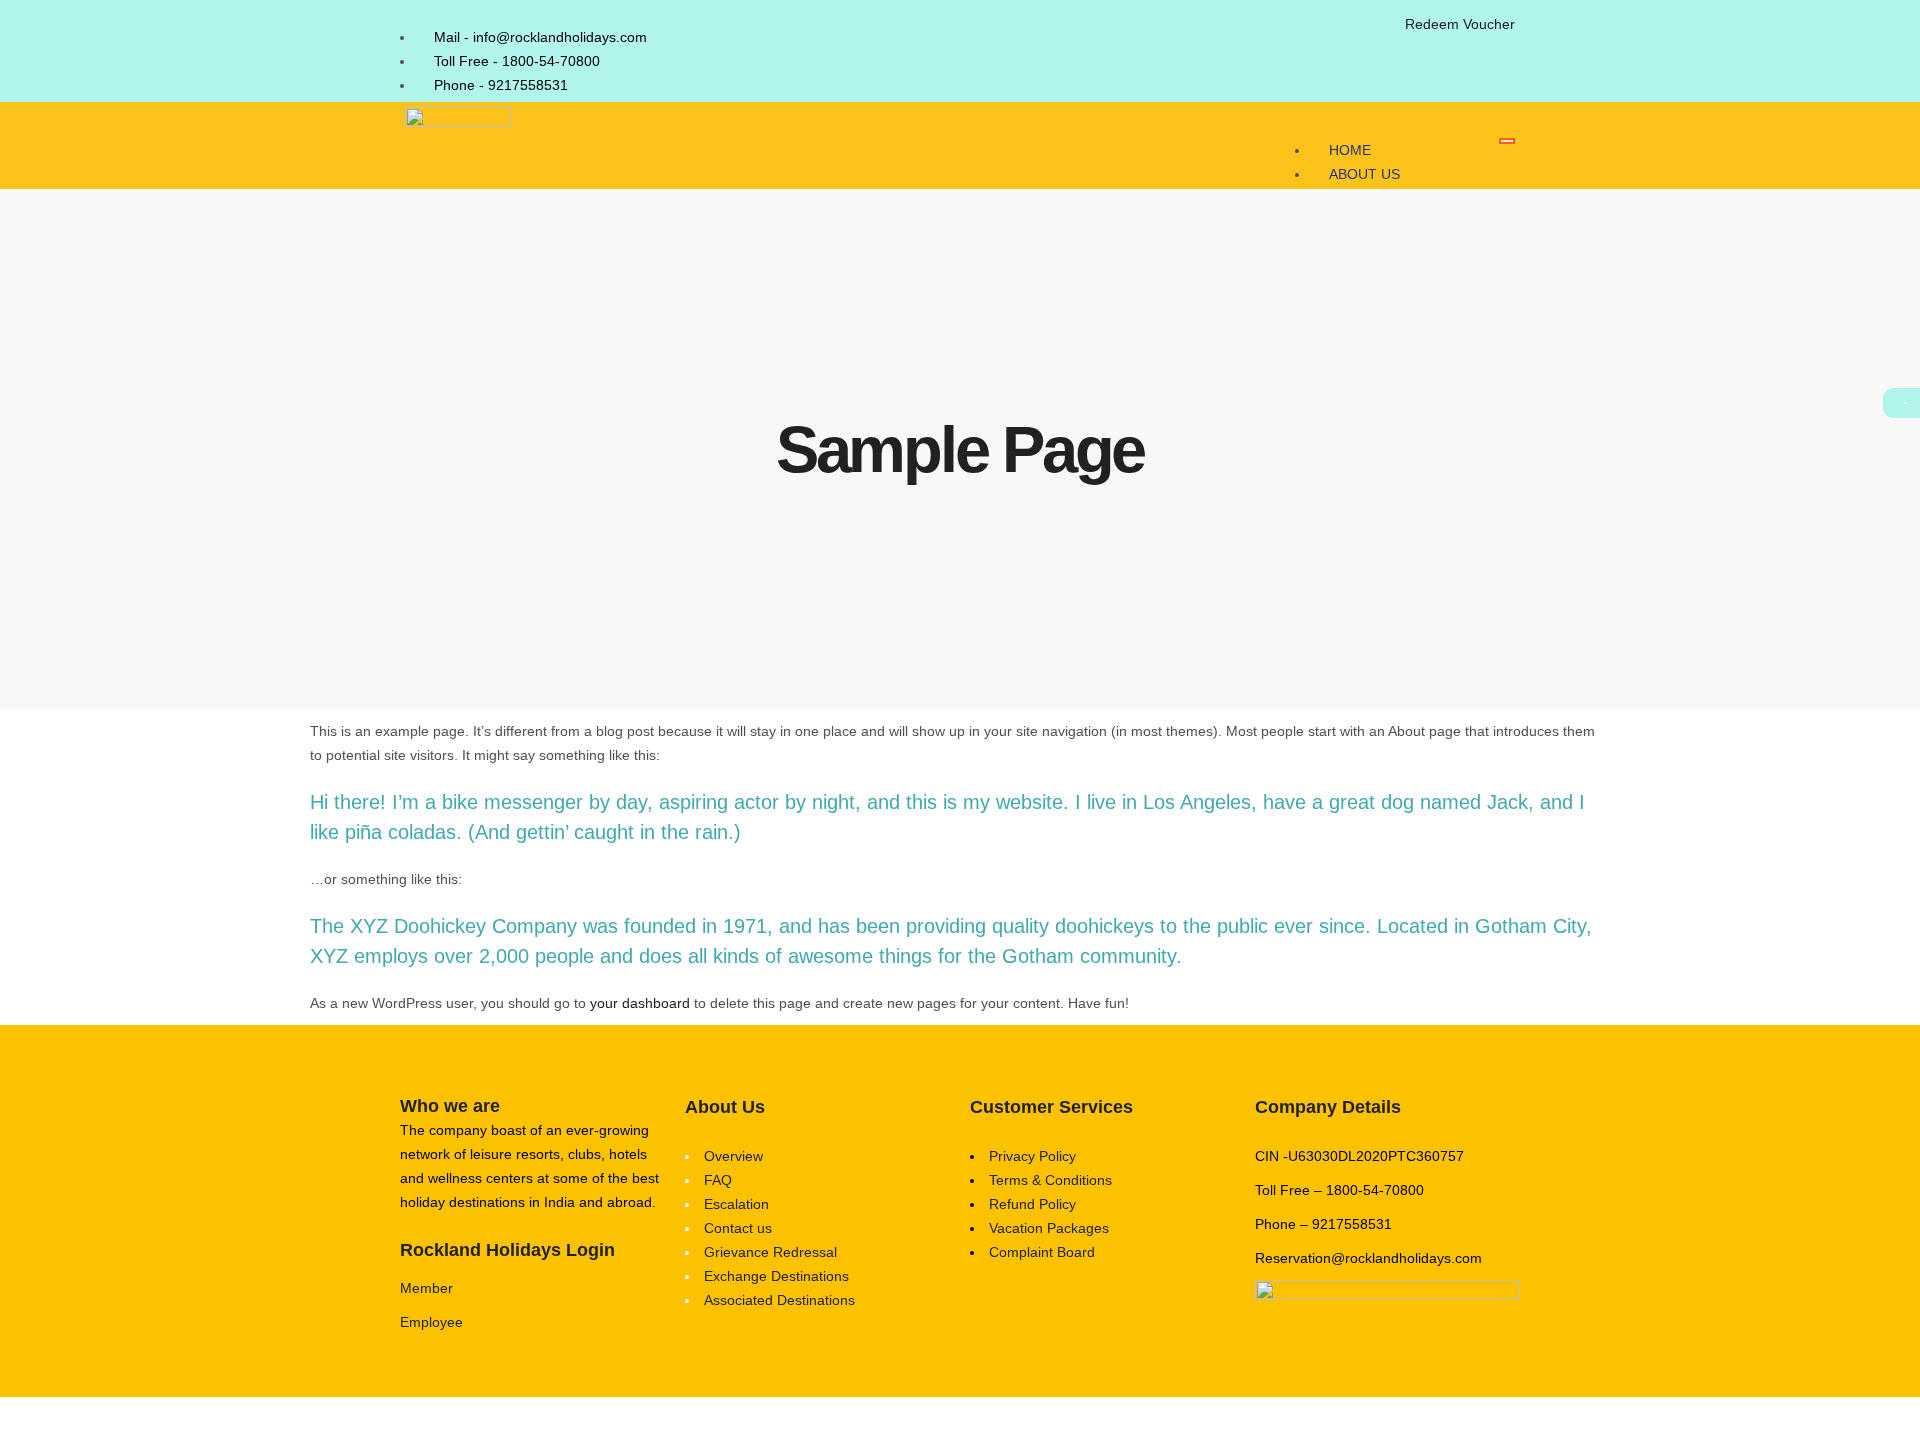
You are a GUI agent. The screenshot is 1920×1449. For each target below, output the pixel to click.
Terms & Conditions (1050, 1180)
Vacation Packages (1049, 1228)
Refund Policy (1032, 1204)
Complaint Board (1042, 1252)
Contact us (738, 1228)
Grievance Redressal (770, 1252)
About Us (1364, 174)
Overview (733, 1156)
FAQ (718, 1180)
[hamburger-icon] (1507, 141)
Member (426, 1288)
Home (1350, 150)
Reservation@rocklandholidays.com (1368, 1258)
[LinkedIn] (1373, 34)
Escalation (736, 1204)
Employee (431, 1322)
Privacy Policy (1032, 1156)
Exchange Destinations (776, 1276)
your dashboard (640, 1003)
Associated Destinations (779, 1300)
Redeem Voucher (1460, 24)
